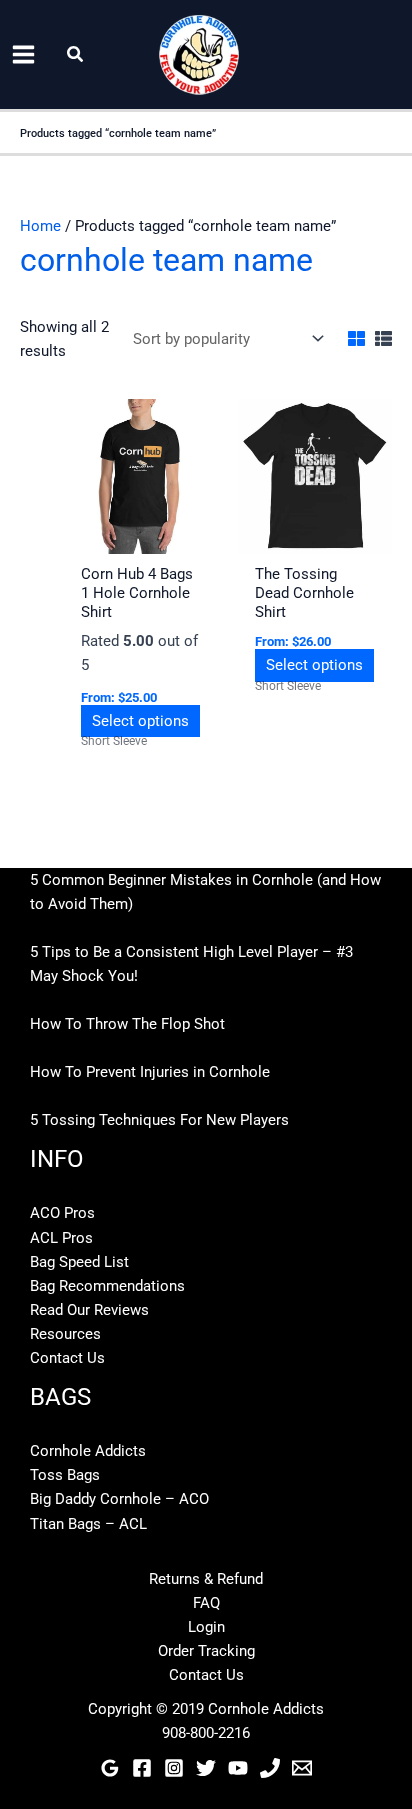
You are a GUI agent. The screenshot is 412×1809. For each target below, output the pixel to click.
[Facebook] (142, 1768)
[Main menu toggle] (23, 54)
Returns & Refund (206, 1579)
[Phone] (270, 1768)
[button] (76, 54)
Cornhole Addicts (88, 1451)
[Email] (302, 1768)
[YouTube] (238, 1768)
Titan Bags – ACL (88, 1524)
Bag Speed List (79, 1262)
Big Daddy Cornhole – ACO (119, 1499)
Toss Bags (65, 1475)
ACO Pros (62, 1213)
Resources (65, 1334)
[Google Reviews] (110, 1768)
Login (206, 1627)
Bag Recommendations (107, 1286)
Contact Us (67, 1358)
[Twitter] (206, 1768)
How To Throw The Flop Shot (127, 1024)
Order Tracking (206, 1651)
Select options (140, 721)
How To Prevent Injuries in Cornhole (150, 1072)
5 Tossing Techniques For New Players (159, 1120)
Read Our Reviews (89, 1310)
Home (40, 226)
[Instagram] (174, 1768)
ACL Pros (61, 1238)
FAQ (206, 1603)
